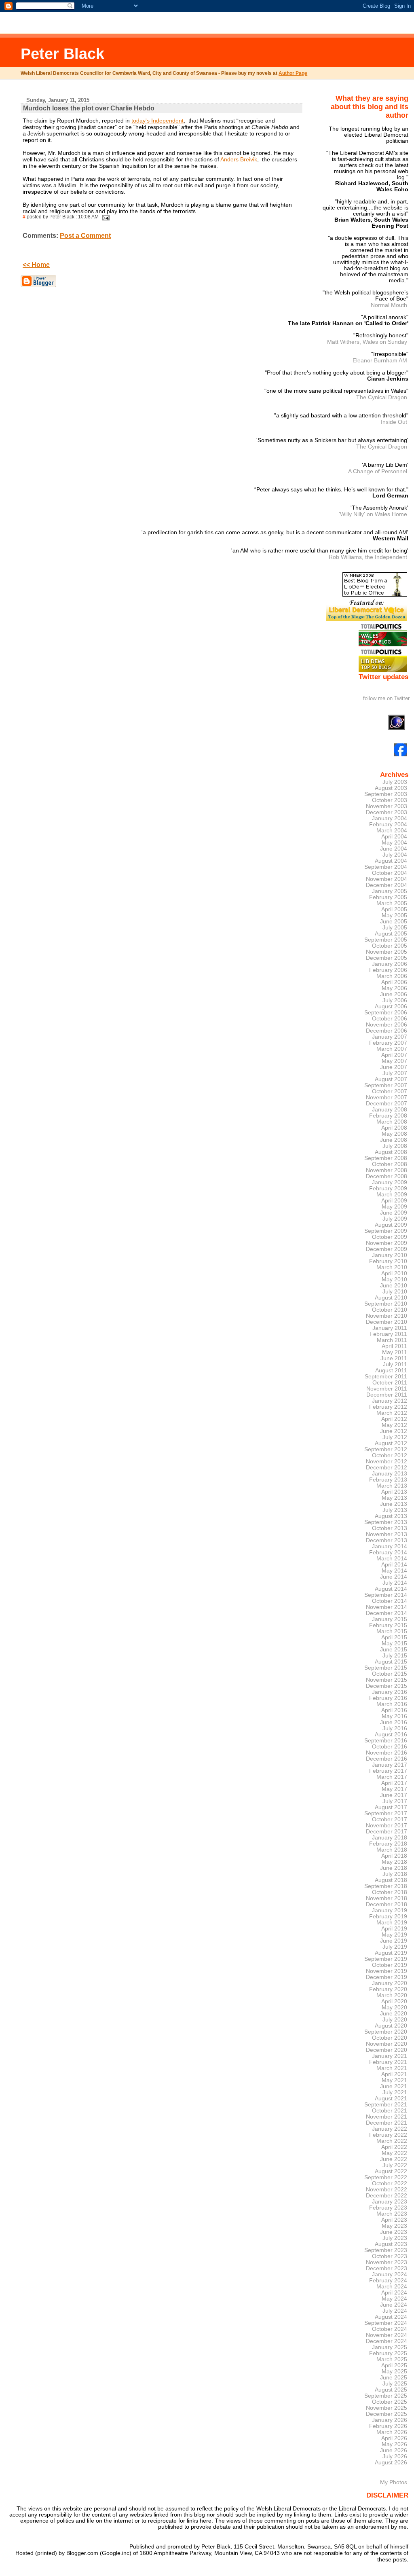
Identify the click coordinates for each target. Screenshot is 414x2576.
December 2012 (387, 1468)
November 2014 (387, 1607)
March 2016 (392, 1704)
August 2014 (391, 1589)
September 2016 (386, 1741)
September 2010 (386, 1304)
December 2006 (387, 1031)
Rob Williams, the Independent (368, 557)
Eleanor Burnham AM (380, 360)
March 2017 (392, 1777)
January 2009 (390, 1182)
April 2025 (394, 2365)
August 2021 (391, 2099)
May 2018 (394, 1862)
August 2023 (391, 2244)
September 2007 (386, 1085)
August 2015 (391, 1662)
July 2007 (395, 1073)
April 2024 (394, 2293)
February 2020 (388, 1989)
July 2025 (395, 2384)
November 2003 (387, 806)
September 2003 (386, 794)
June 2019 (394, 1941)
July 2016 (395, 1728)
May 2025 (394, 2372)
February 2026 (388, 2426)
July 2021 (395, 2092)
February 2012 (388, 1407)
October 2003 (390, 800)
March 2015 (392, 1631)
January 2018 (390, 1838)
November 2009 (387, 1243)
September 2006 (386, 1013)
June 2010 (394, 1286)
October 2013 (390, 1528)
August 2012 (391, 1443)
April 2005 (394, 909)
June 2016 (394, 1722)
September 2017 (386, 1813)
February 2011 (388, 1334)
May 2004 (394, 843)
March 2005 (392, 903)
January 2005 (390, 891)
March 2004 (392, 831)
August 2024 (391, 2317)
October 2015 (390, 1674)
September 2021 (386, 2105)
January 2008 (390, 1110)
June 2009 (394, 1213)
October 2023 (390, 2256)
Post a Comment (85, 236)
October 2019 (390, 1965)
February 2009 (388, 1189)
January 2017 (390, 1765)
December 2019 (387, 1977)
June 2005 (394, 922)
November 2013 (387, 1534)
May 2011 (395, 1352)
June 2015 (394, 1650)
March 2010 (392, 1267)
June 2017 (394, 1795)
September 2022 (386, 2177)
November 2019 (387, 1971)
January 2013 (390, 1474)
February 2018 (388, 1844)
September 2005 (386, 940)
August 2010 (391, 1298)
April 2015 (394, 1637)
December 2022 (387, 2196)
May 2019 (394, 1935)
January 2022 (390, 2129)
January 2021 (390, 2056)
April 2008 (394, 1128)
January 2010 (390, 1255)
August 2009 (391, 1225)
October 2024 (390, 2329)
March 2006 (392, 976)
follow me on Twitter (386, 698)
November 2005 (387, 952)
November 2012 (387, 1462)
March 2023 (392, 2214)
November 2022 (387, 2190)
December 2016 (387, 1759)
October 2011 (390, 1383)
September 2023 (386, 2250)
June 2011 (394, 1358)
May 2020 (394, 2008)
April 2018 (394, 1856)
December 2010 (387, 1322)
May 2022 (394, 2153)
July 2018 (395, 1874)
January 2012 (390, 1401)
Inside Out (394, 422)
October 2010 (390, 1310)
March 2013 (392, 1486)
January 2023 (390, 2202)
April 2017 (394, 1783)
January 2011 (390, 1328)
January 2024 (390, 2274)
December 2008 (387, 1176)
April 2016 (394, 1710)
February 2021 (388, 2062)
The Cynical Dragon (382, 397)
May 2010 (394, 1280)
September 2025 (386, 2396)
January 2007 (390, 1037)
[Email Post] (105, 217)
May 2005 (394, 915)
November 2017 (387, 1826)
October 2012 (390, 1455)
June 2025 (394, 2378)
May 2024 (394, 2299)
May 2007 (394, 1061)
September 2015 (386, 1668)
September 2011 (386, 1377)
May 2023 (394, 2226)
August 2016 (391, 1735)
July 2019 (395, 1947)
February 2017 (388, 1771)
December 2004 (387, 885)
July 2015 (395, 1656)
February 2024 (388, 2281)
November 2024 (387, 2335)
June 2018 (394, 1868)
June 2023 (394, 2232)
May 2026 (394, 2444)
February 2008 (388, 1116)
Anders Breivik (239, 159)
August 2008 (391, 1152)
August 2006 (391, 1006)
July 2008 (395, 1146)
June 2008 (394, 1140)
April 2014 (394, 1565)
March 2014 (392, 1559)
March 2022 (392, 2141)
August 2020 (391, 2026)
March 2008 (392, 1122)
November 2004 (387, 879)
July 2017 (395, 1801)
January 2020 (390, 1983)
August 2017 (391, 1807)
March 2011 (392, 1340)
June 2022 (394, 2159)
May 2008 (394, 1134)
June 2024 (394, 2305)
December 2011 (387, 1395)
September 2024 (386, 2323)
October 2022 (390, 2183)
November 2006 (387, 1025)
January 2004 (390, 818)
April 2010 (394, 1273)
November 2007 (387, 1097)
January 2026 (390, 2420)
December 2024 (387, 2341)
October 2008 (390, 1164)
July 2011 (395, 1364)
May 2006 (394, 988)
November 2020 (387, 2044)
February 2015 (388, 1625)
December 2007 (387, 1104)
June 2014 (394, 1577)
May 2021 (394, 2080)
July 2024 (395, 2311)
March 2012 (392, 1413)
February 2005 (388, 897)
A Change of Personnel (378, 471)
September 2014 (386, 1595)
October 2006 (390, 1019)
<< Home (36, 265)
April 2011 (394, 1346)
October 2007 (390, 1091)
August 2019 (391, 1953)
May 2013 (394, 1498)
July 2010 (395, 1292)
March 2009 (392, 1195)
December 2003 (387, 812)
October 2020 (390, 2038)
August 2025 (391, 2390)
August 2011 (391, 1371)
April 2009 (394, 1201)
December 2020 (387, 2050)
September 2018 (386, 1886)
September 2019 (386, 1959)
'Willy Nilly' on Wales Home (373, 514)
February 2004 (388, 824)
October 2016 (390, 1747)
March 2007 (392, 1049)
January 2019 (390, 1910)
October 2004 (390, 873)
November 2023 (387, 2262)
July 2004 (395, 855)
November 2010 (387, 1316)
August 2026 (391, 2463)
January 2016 (390, 1692)
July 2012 (395, 1437)
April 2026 (394, 2438)
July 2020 (395, 2020)
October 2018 (390, 1892)
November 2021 (387, 2117)
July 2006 (395, 1000)
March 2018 (392, 1850)
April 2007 (394, 1055)
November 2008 (387, 1170)
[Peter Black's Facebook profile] (401, 755)
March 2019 (392, 1923)
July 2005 (395, 928)
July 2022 (395, 2165)
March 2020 (392, 1995)
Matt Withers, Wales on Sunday (367, 342)
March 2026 (392, 2432)
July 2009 (395, 1219)
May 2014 (394, 1571)
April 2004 (394, 837)
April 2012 (394, 1419)
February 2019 (388, 1917)
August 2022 (391, 2171)
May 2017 (394, 1789)
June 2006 (394, 994)
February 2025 (388, 2353)
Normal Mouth (389, 305)
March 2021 (392, 2068)
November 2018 (387, 1898)
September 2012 (386, 1449)
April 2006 (394, 982)
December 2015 (387, 1686)
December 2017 (387, 1832)
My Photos (394, 2482)
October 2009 (390, 1237)
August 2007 (391, 1079)
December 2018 (387, 1904)
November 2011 (387, 1389)
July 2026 (395, 2456)
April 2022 (394, 2147)
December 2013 (387, 1540)
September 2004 (386, 867)
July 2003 (395, 782)
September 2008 (386, 1158)
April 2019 (394, 1929)
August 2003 (391, 788)
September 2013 (386, 1522)
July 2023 (395, 2238)
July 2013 (395, 1510)
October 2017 (390, 1819)
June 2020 (394, 2014)
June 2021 (394, 2086)
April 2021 (394, 2074)
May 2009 (394, 1207)
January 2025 (390, 2347)
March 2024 (392, 2287)
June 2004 (394, 849)
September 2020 (386, 2032)
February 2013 (388, 1480)
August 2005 (391, 934)
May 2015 (394, 1644)
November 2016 (387, 1753)
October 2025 (390, 2402)
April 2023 (394, 2220)
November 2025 (387, 2408)
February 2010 (388, 1261)
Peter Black (62, 54)
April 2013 (394, 1492)
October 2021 (390, 2111)
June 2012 (394, 1431)
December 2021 (387, 2123)
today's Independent (157, 121)
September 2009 (386, 1231)
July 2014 (395, 1583)
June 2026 (394, 2450)
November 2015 (387, 1680)
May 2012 (394, 1425)
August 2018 (391, 1880)
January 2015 (390, 1619)
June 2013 (394, 1504)
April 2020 (394, 2001)
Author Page (293, 73)
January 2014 (390, 1546)
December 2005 (387, 958)
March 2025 (392, 2359)
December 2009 (387, 1249)
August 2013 (391, 1516)
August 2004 (391, 861)
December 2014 (387, 1613)
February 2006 (388, 970)
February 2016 (388, 1698)
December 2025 (387, 2414)
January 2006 (390, 964)
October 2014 (390, 1601)
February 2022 (388, 2135)
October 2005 (390, 946)
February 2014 (388, 1553)
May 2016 (394, 1716)
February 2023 (388, 2208)
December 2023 (387, 2268)
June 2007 (394, 1067)
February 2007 (388, 1043)
